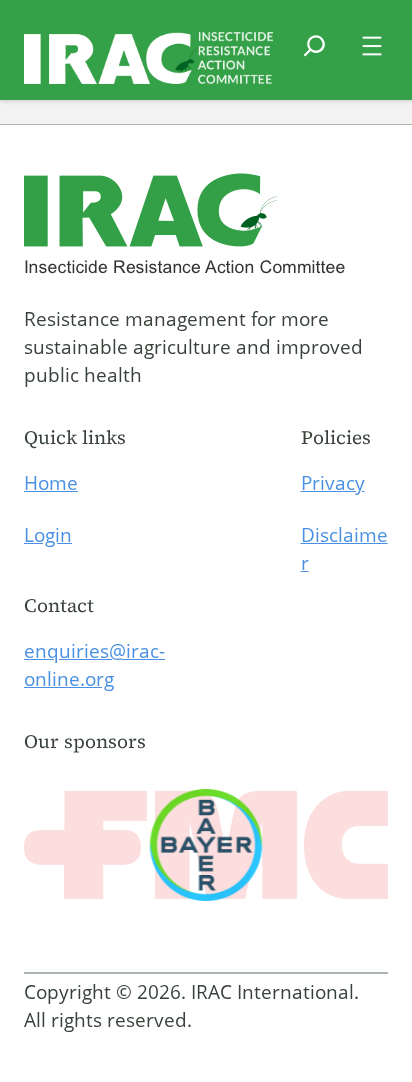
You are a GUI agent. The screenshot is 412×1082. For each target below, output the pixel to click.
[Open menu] (372, 46)
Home (51, 483)
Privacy (333, 483)
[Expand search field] (314, 58)
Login (48, 535)
